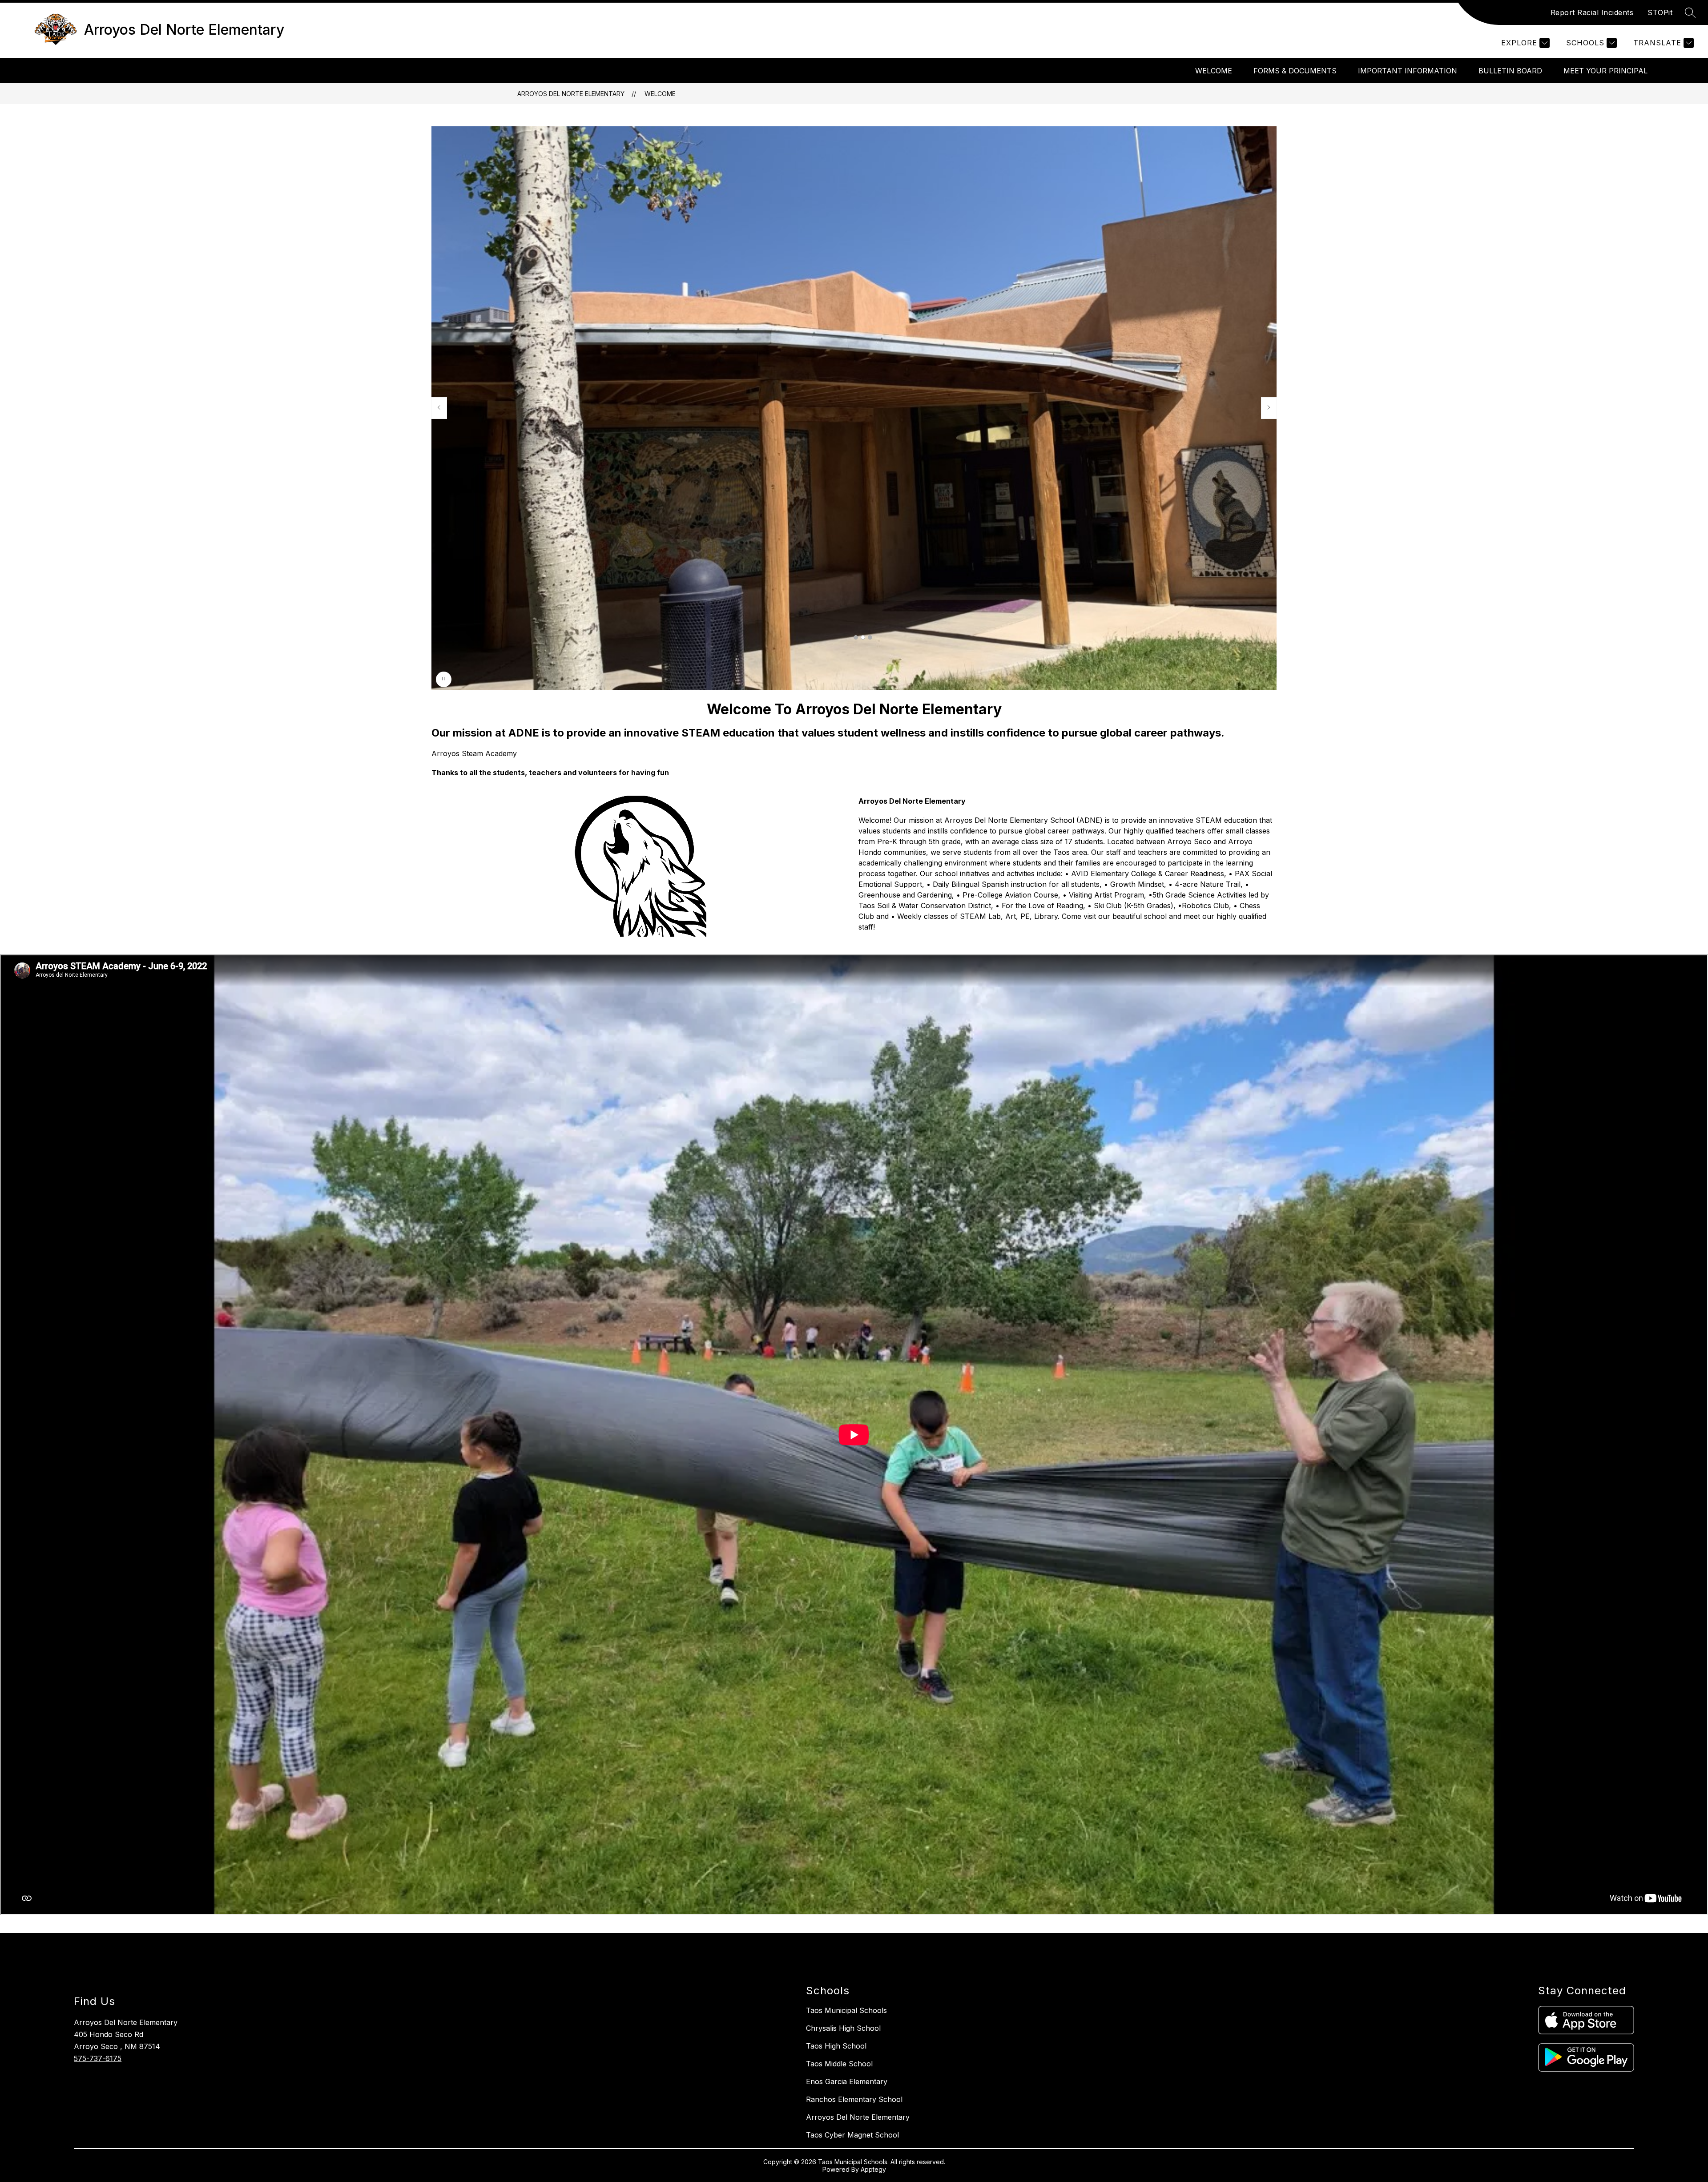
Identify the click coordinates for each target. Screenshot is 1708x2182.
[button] (856, 637)
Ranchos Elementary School (854, 2099)
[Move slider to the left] (439, 408)
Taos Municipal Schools (846, 2010)
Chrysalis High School (843, 2028)
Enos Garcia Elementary (847, 2081)
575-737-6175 (98, 2058)
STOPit (1660, 12)
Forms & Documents (1295, 71)
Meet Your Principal (1605, 71)
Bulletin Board (1510, 71)
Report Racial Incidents (1592, 12)
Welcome (1214, 71)
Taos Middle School (839, 2064)
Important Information (1408, 71)
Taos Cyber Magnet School (852, 2135)
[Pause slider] (444, 679)
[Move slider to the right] (1269, 408)
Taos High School (836, 2046)
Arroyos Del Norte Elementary (571, 94)
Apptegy (873, 2169)
